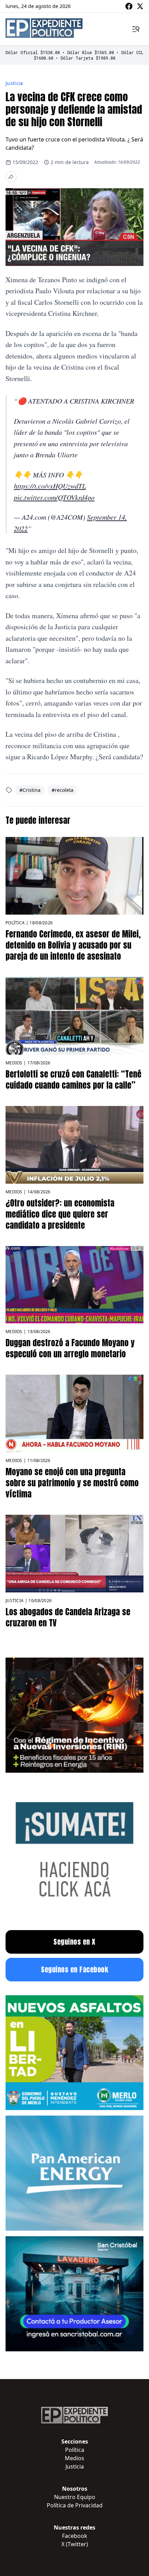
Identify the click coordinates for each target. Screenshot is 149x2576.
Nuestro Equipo (75, 2497)
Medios (14, 1063)
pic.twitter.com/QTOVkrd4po (54, 497)
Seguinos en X (74, 1942)
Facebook (75, 2536)
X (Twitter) (75, 2544)
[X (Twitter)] (140, 6)
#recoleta (63, 790)
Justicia (14, 83)
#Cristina (30, 790)
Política (15, 923)
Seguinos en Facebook (74, 1969)
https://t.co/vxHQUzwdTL (50, 486)
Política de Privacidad (75, 2505)
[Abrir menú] (136, 29)
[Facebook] (129, 6)
